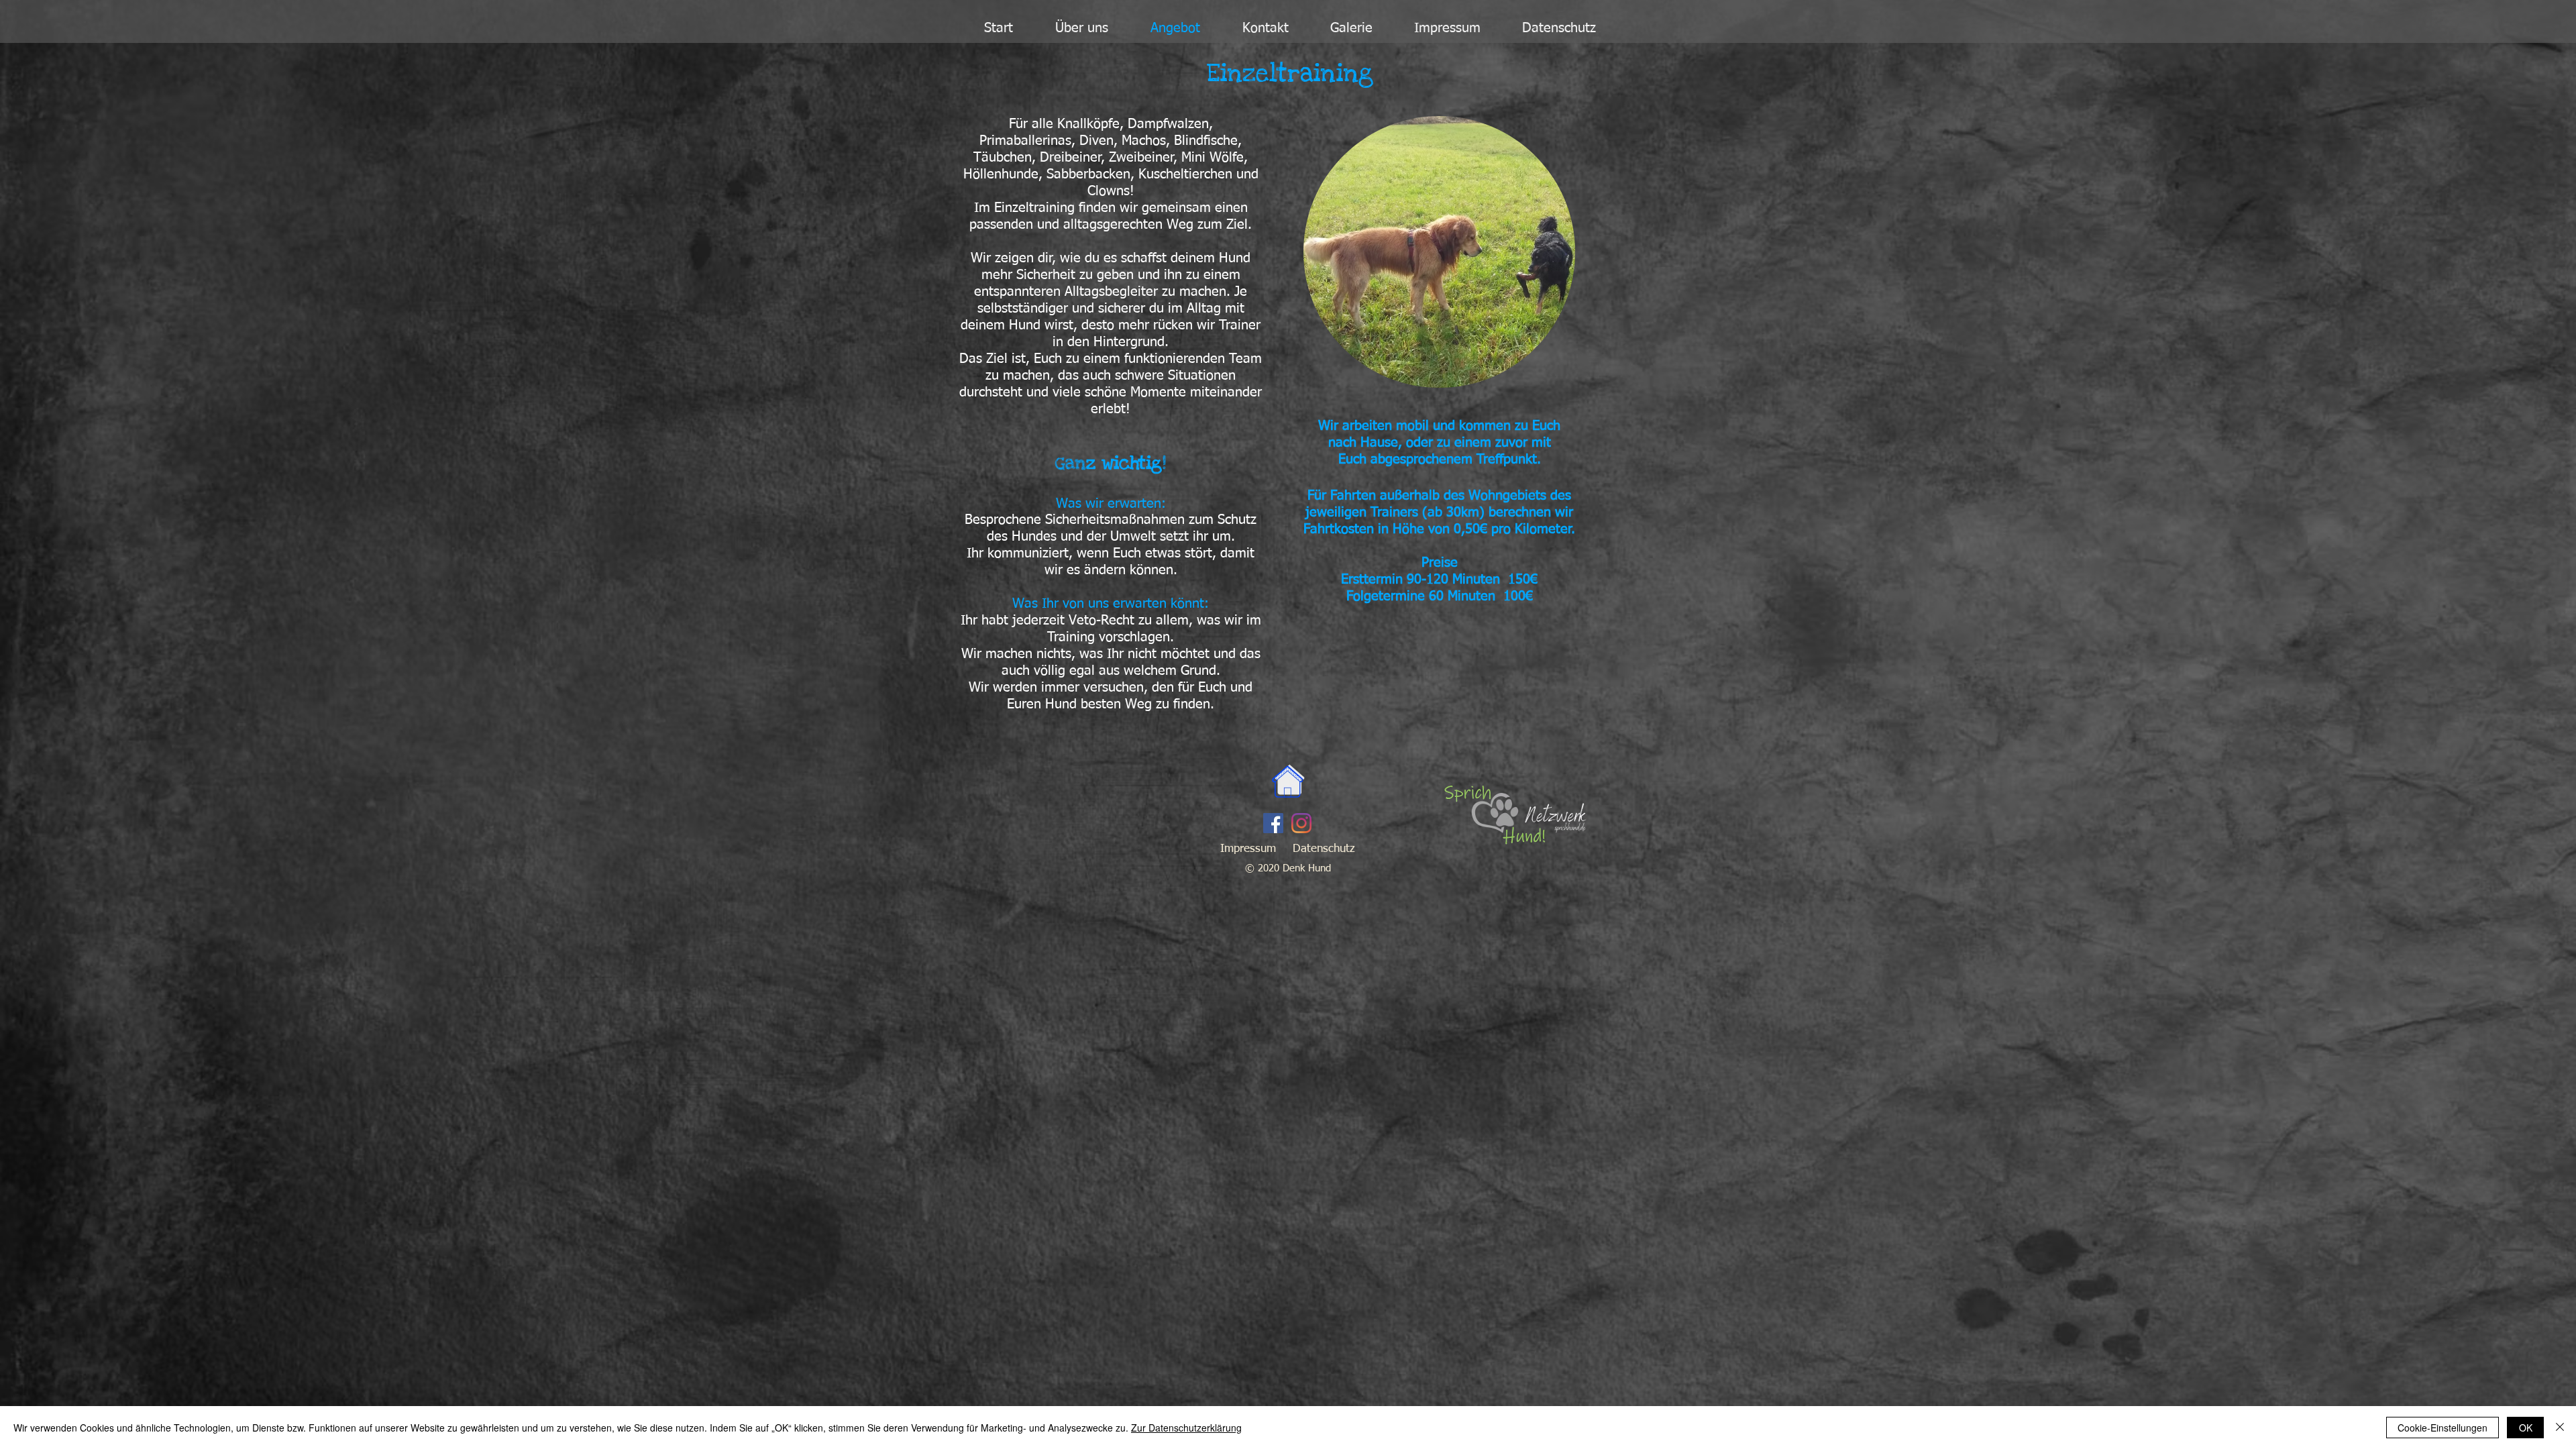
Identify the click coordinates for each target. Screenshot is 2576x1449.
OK (2526, 1428)
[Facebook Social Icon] (1273, 823)
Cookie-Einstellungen (2443, 1428)
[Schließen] (2560, 1428)
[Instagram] (1301, 823)
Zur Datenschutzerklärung (1186, 1428)
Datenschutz (1324, 849)
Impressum (1248, 849)
